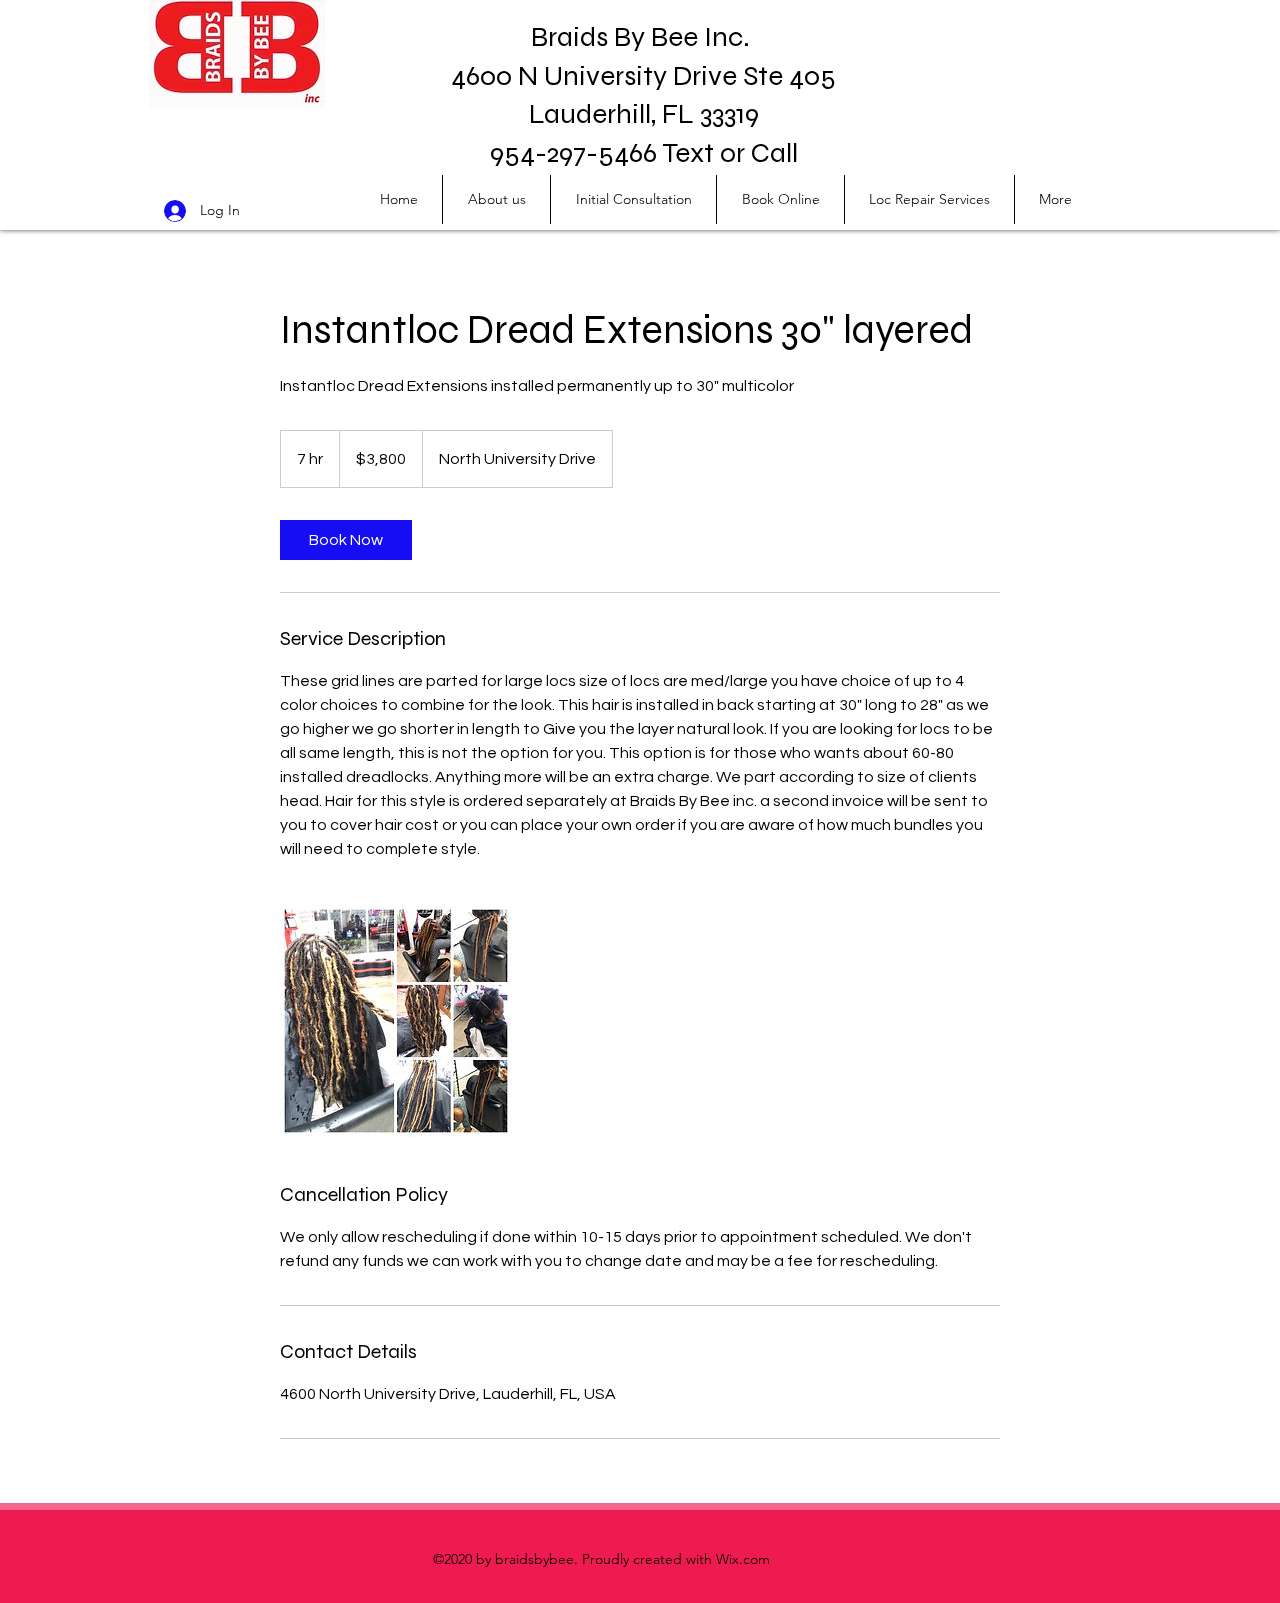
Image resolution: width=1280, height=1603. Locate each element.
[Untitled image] (396, 1021)
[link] (346, 540)
